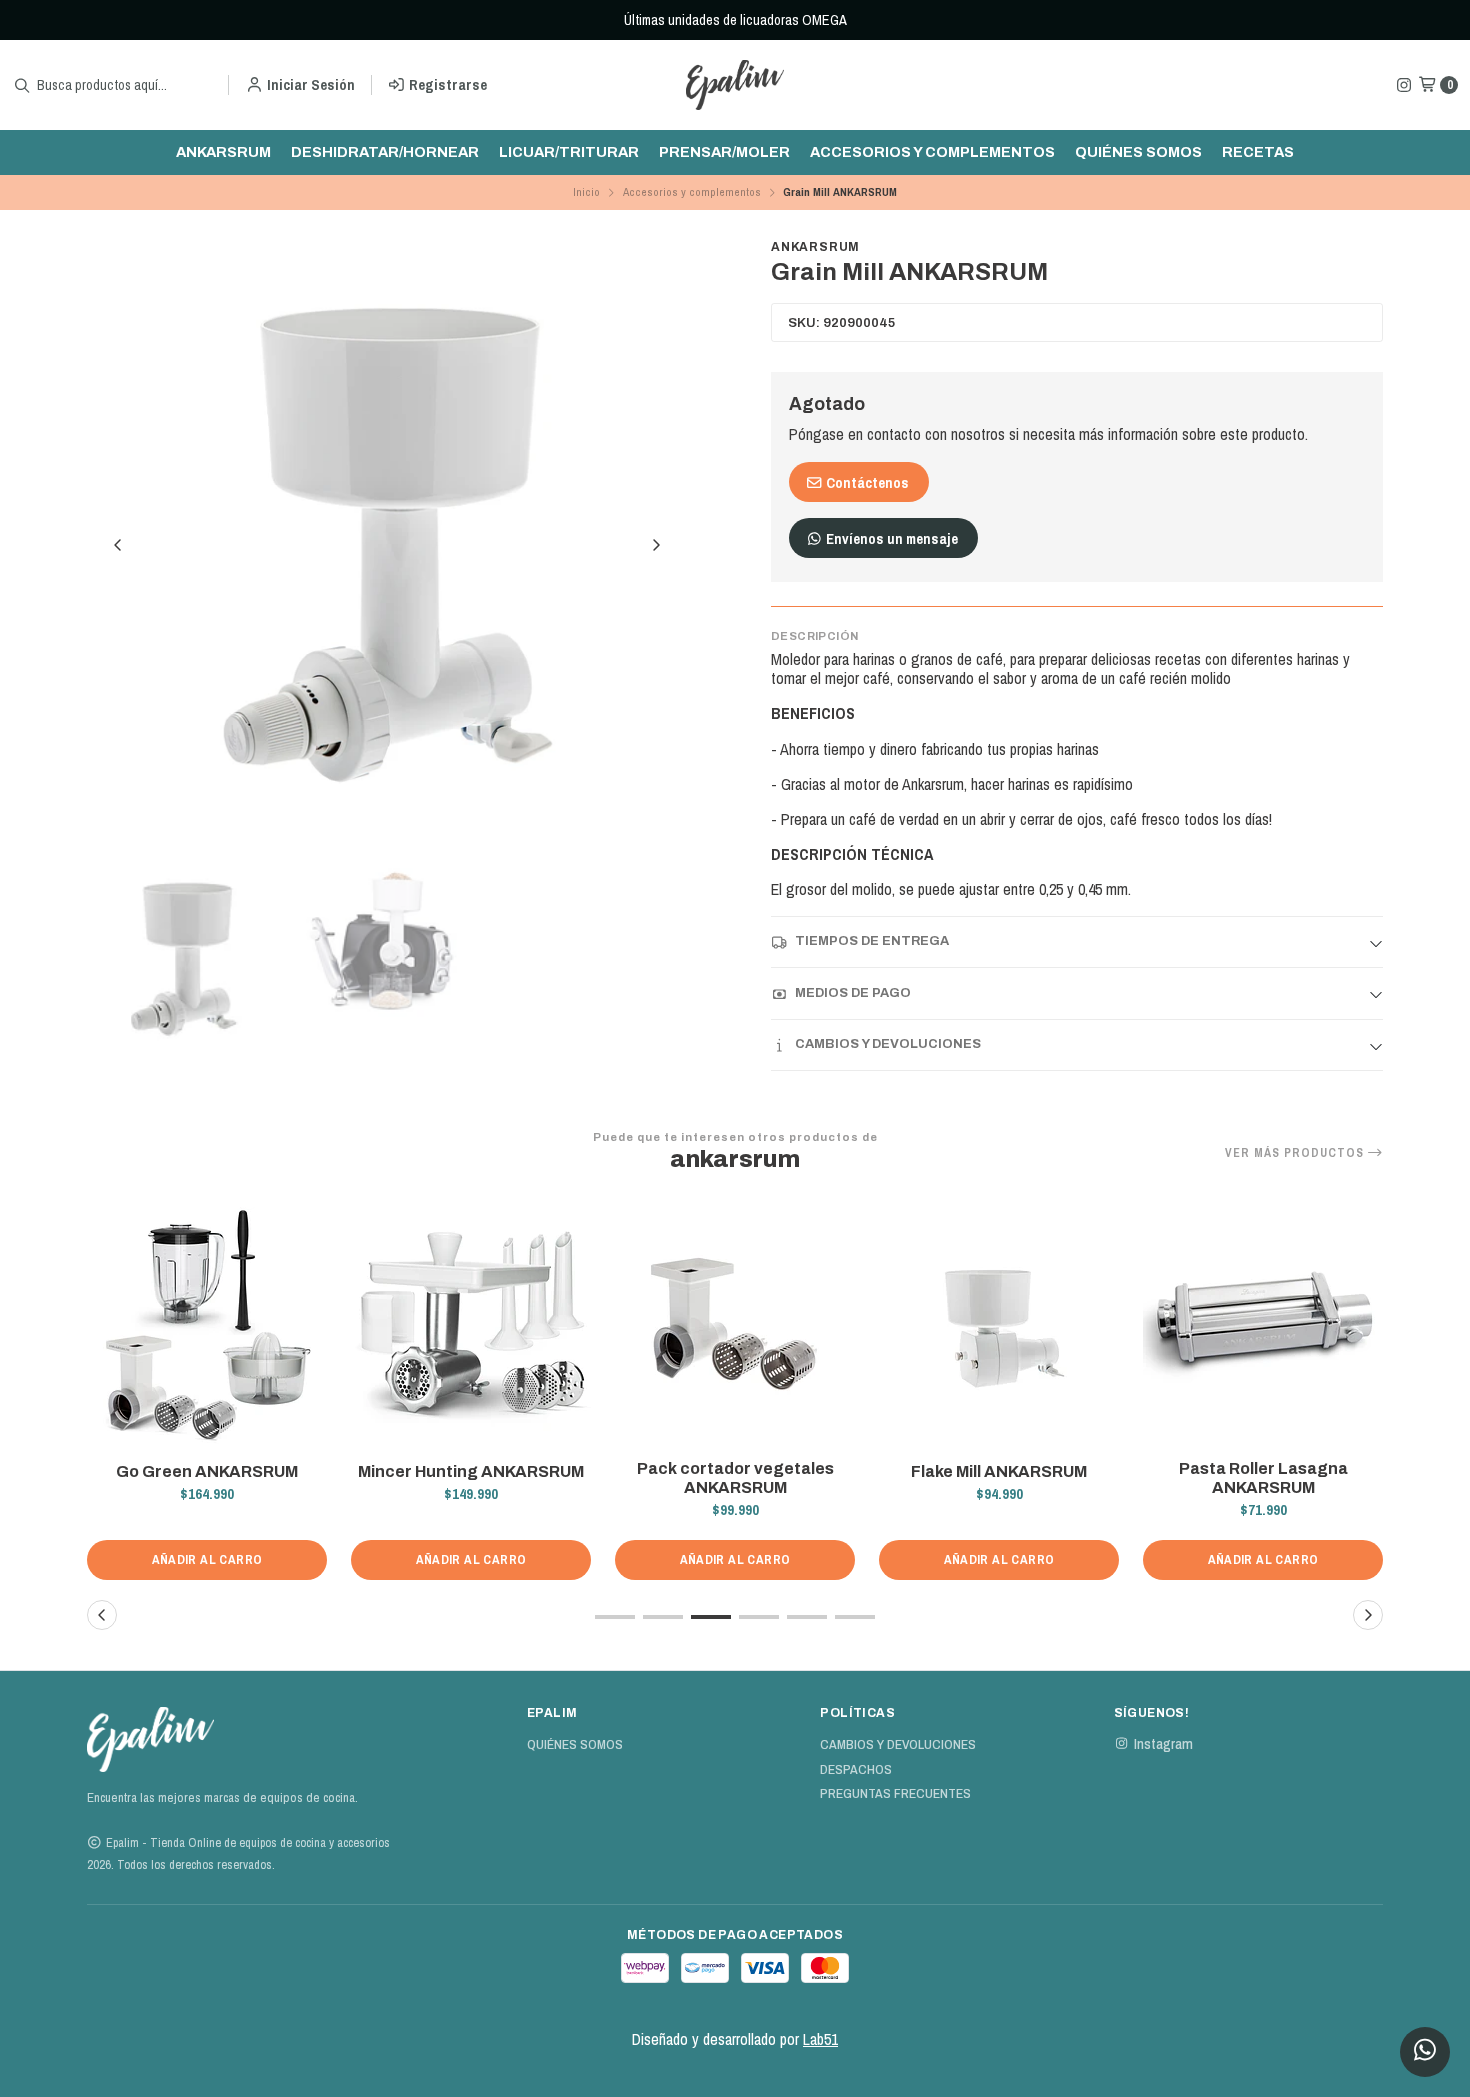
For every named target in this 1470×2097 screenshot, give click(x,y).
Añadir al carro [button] (207, 1559)
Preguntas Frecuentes (895, 1794)
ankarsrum (223, 152)
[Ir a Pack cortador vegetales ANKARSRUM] (735, 1327)
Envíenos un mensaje (890, 538)
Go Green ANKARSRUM (207, 1471)
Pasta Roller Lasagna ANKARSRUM (1263, 1478)
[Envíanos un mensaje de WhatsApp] (1425, 2052)
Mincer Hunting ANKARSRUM (471, 1471)
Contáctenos (866, 482)
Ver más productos (1296, 1153)
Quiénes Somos (1138, 152)
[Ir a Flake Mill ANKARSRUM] (999, 1327)
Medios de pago (853, 993)
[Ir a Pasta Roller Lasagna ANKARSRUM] (1263, 1327)
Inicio (586, 192)
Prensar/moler (724, 152)
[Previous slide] (118, 545)
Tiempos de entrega (872, 941)
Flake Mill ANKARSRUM (999, 1471)
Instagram (1163, 1744)
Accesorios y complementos (932, 152)
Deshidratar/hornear (385, 152)
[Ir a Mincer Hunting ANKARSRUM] (471, 1327)
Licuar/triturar (569, 152)
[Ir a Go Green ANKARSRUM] (207, 1327)
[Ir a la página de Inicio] (735, 85)
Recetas (1258, 152)
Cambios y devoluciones (888, 1044)
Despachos (856, 1770)
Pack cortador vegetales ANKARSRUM (735, 1478)
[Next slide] (656, 545)
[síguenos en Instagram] (1404, 85)
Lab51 (820, 2039)
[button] (615, 1617)
